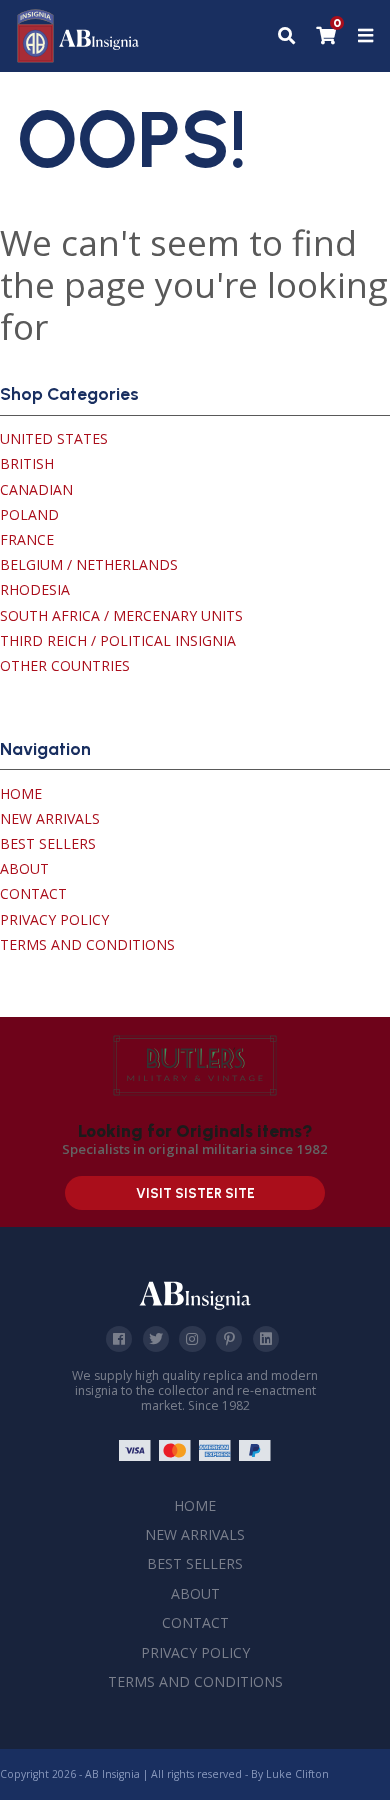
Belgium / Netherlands (89, 564)
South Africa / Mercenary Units (121, 615)
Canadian (36, 489)
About (24, 868)
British (27, 463)
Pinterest (229, 1339)
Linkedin (266, 1339)
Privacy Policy (54, 919)
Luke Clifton (297, 1774)
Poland (29, 514)
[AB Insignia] (78, 57)
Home (21, 793)
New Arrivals (50, 818)
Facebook (119, 1339)
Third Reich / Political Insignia (118, 640)
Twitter (156, 1339)
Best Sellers (48, 843)
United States (54, 438)
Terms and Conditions (87, 944)
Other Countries (65, 665)
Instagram (192, 1339)
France (27, 539)
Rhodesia (35, 589)
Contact (33, 893)
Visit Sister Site (195, 1193)
